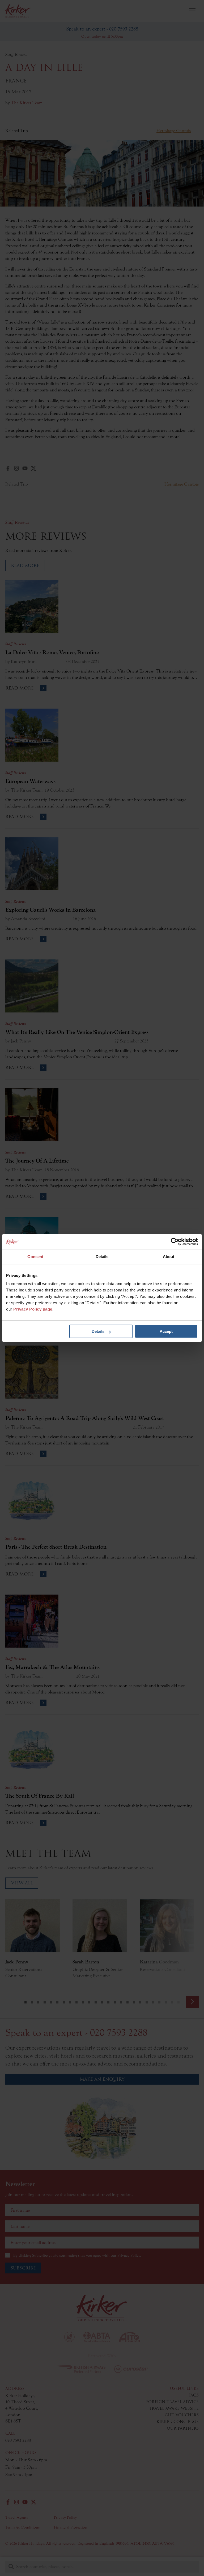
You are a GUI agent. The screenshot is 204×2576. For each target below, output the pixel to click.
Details (98, 1331)
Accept (166, 1331)
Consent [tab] (35, 1257)
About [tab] (169, 1257)
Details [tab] (102, 1257)
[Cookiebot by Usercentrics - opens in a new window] (175, 1242)
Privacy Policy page (33, 1309)
